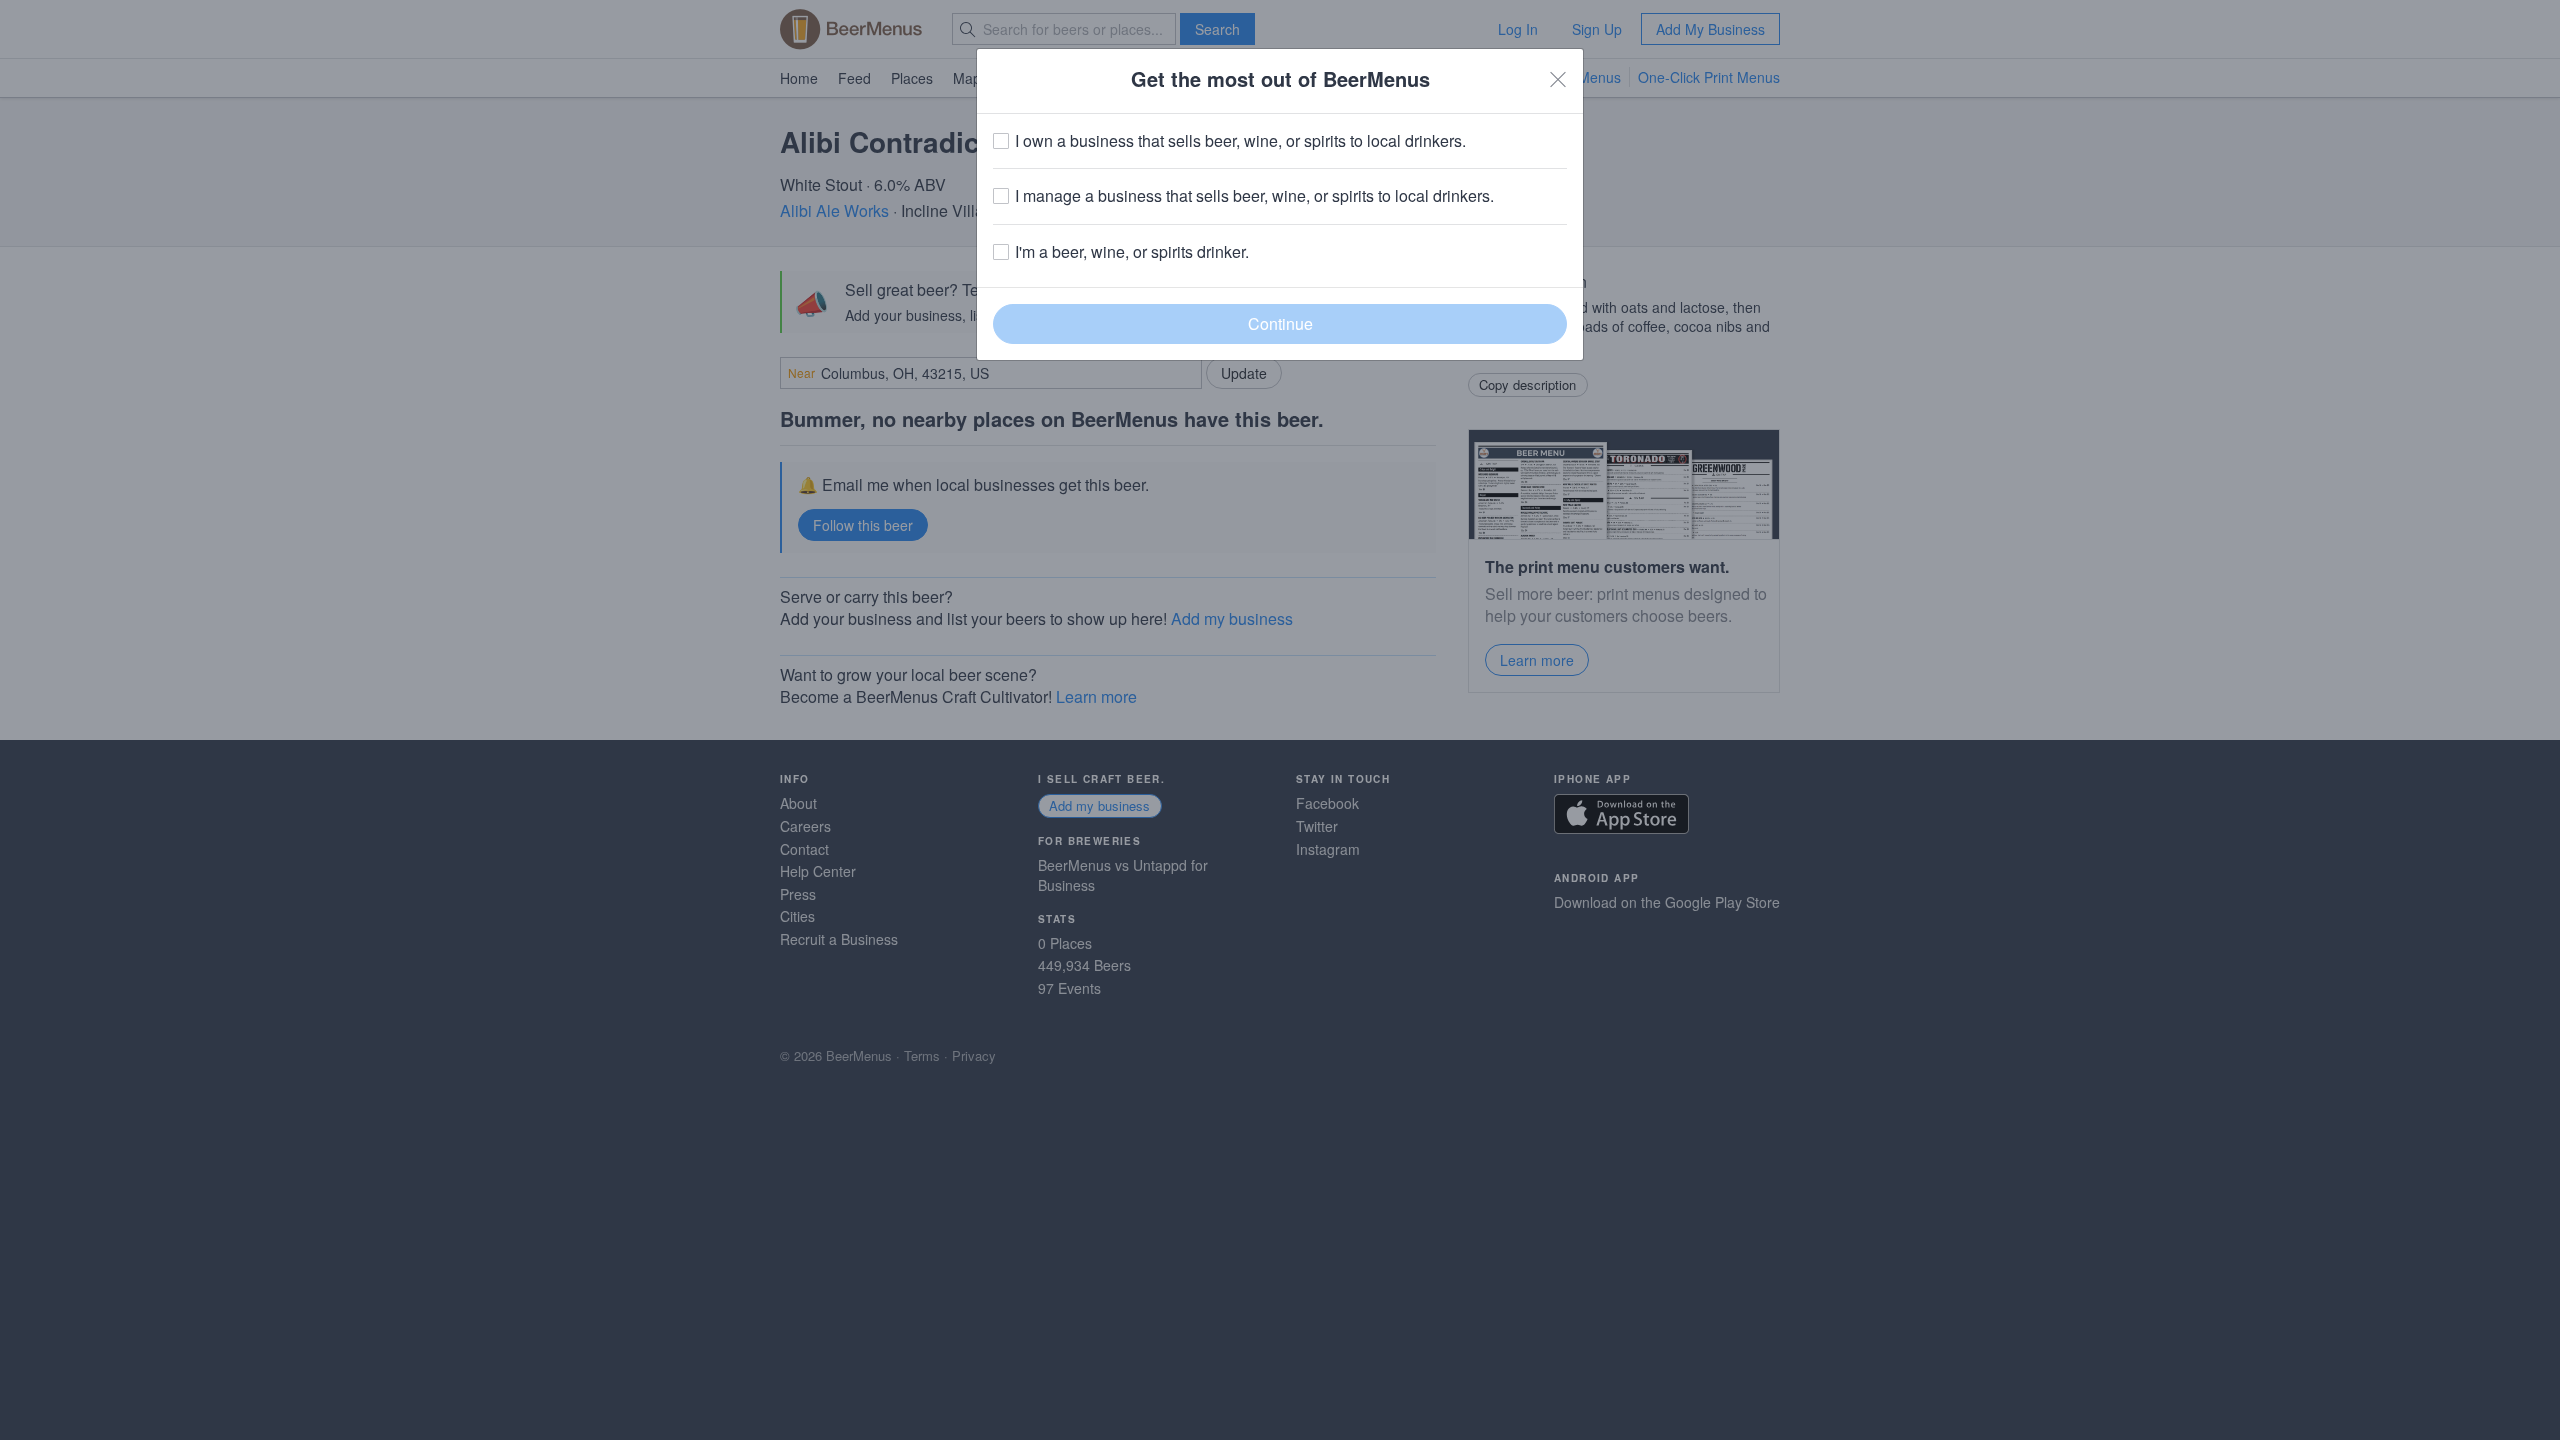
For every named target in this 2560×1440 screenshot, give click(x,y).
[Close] (1558, 79)
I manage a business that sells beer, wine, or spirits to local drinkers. (1254, 196)
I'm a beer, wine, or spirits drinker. (1132, 252)
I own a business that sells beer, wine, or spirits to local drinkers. (1240, 141)
